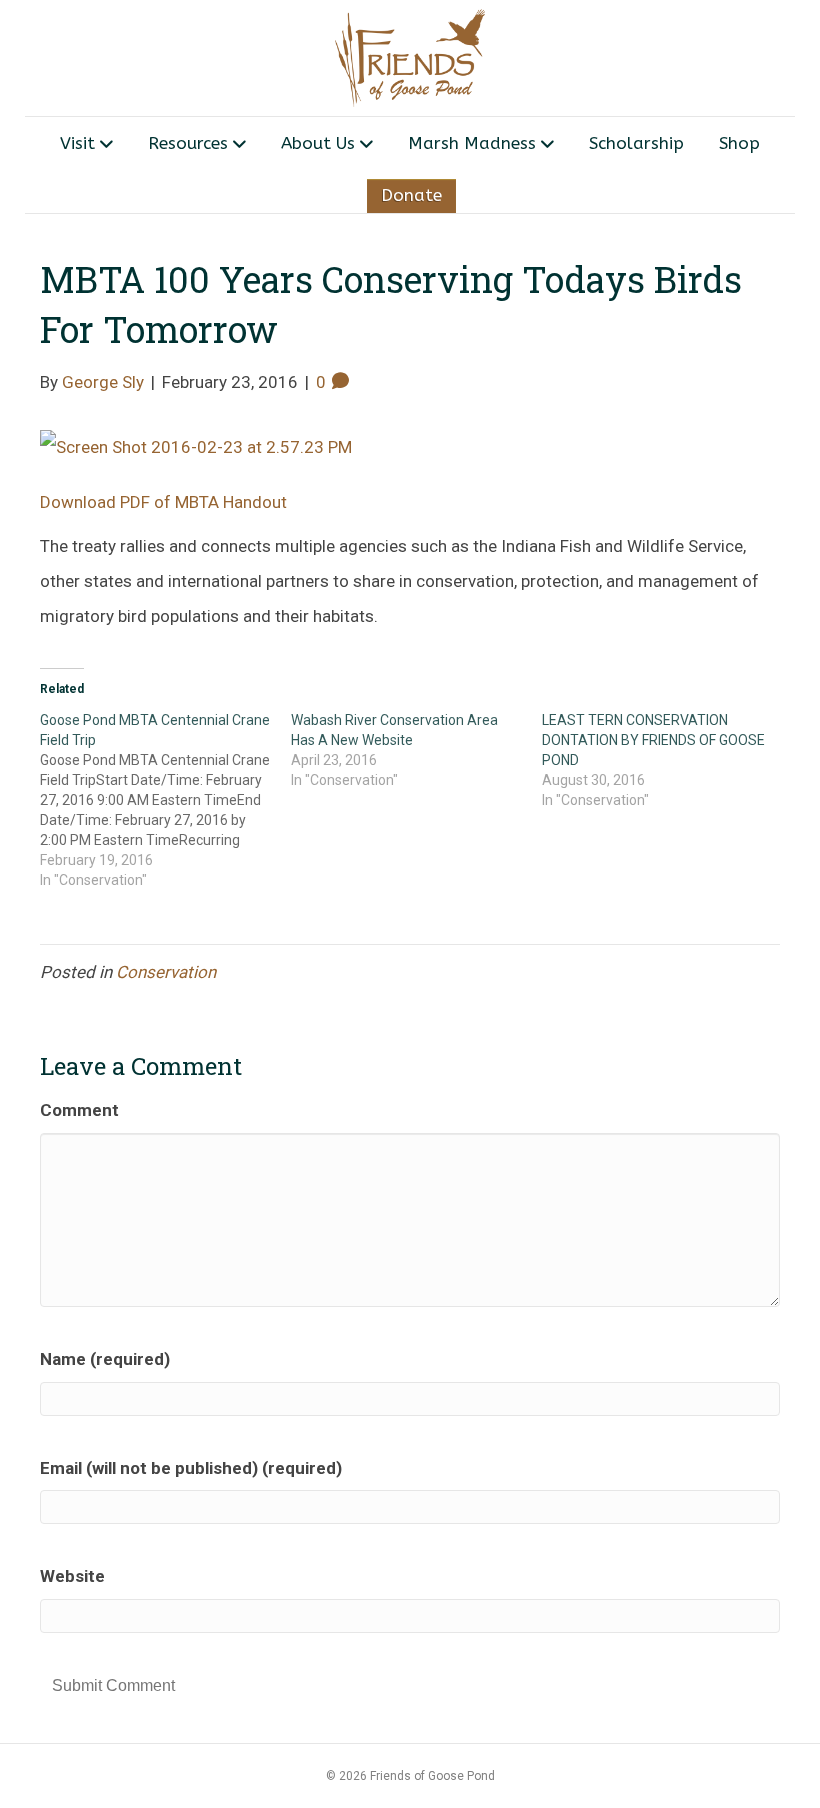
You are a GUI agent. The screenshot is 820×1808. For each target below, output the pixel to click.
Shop (739, 143)
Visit (77, 143)
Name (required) (105, 1359)
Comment (79, 1110)
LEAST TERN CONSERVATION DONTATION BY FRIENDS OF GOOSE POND (653, 740)
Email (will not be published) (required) (191, 1468)
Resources (188, 143)
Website (72, 1576)
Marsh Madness (472, 143)
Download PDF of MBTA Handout (163, 502)
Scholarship (636, 143)
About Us (318, 143)
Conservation (166, 972)
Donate (411, 195)
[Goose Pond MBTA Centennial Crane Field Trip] (165, 800)
